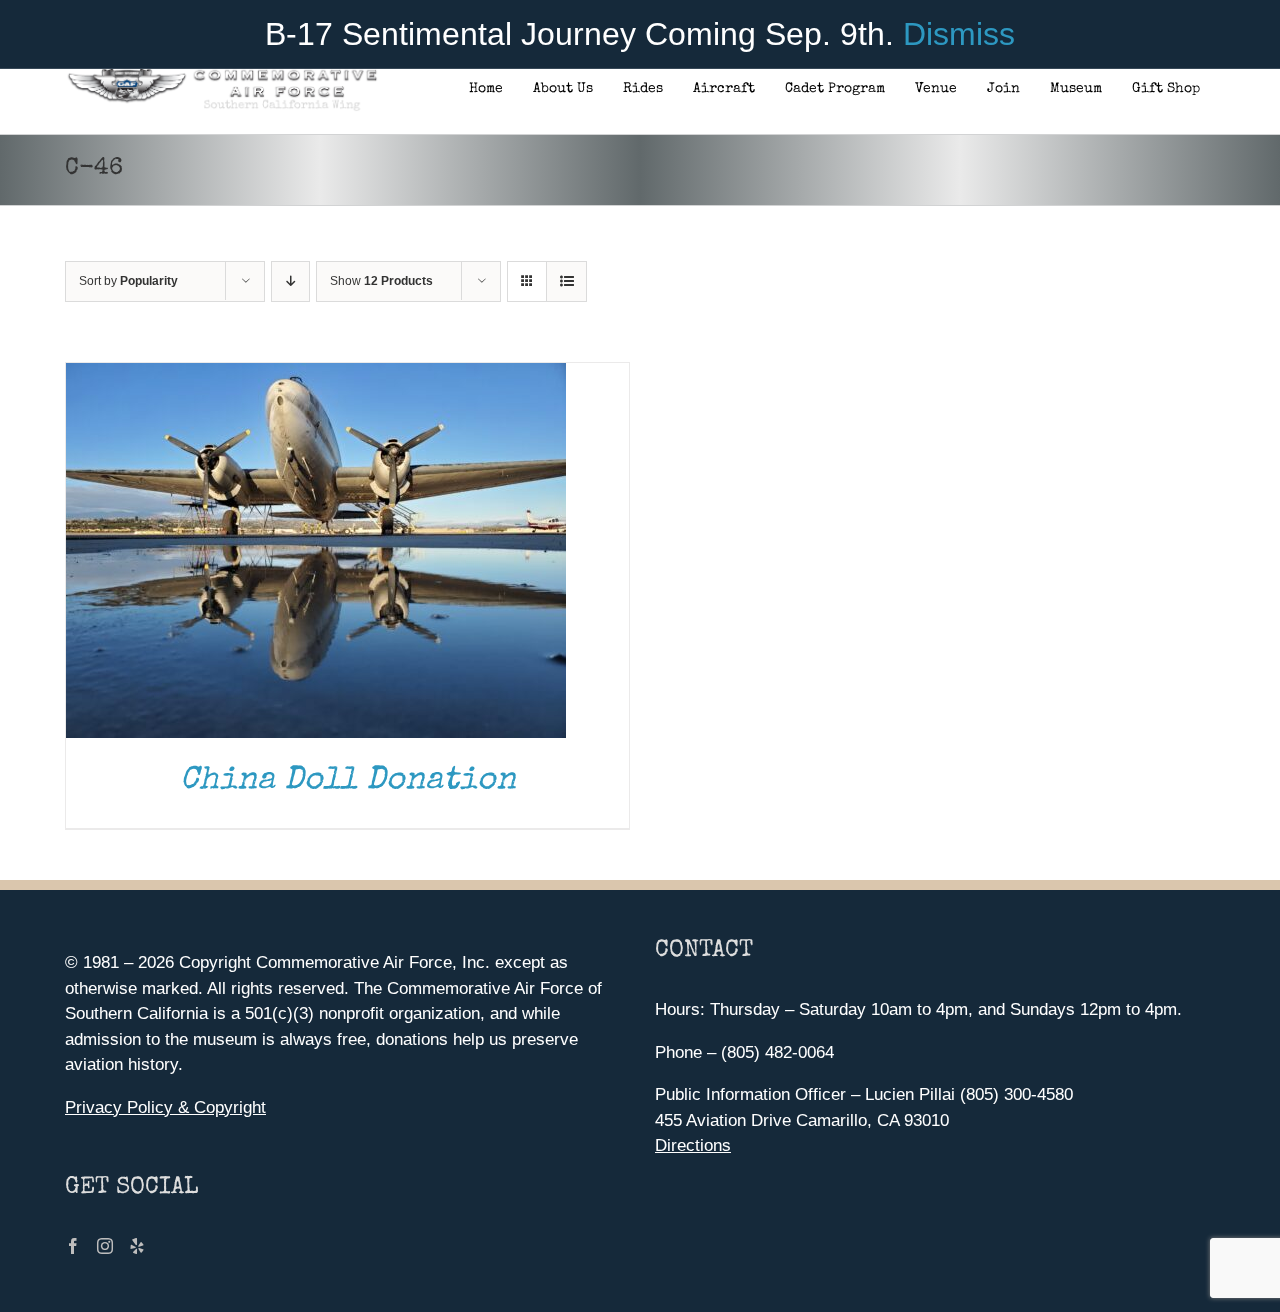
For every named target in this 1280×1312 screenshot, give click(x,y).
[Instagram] (105, 1246)
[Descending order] (290, 281)
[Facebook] (73, 1246)
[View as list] (566, 281)
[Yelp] (137, 1246)
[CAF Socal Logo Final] (221, 74)
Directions (693, 1145)
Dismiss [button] (959, 34)
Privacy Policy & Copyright (165, 1107)
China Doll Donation (348, 781)
